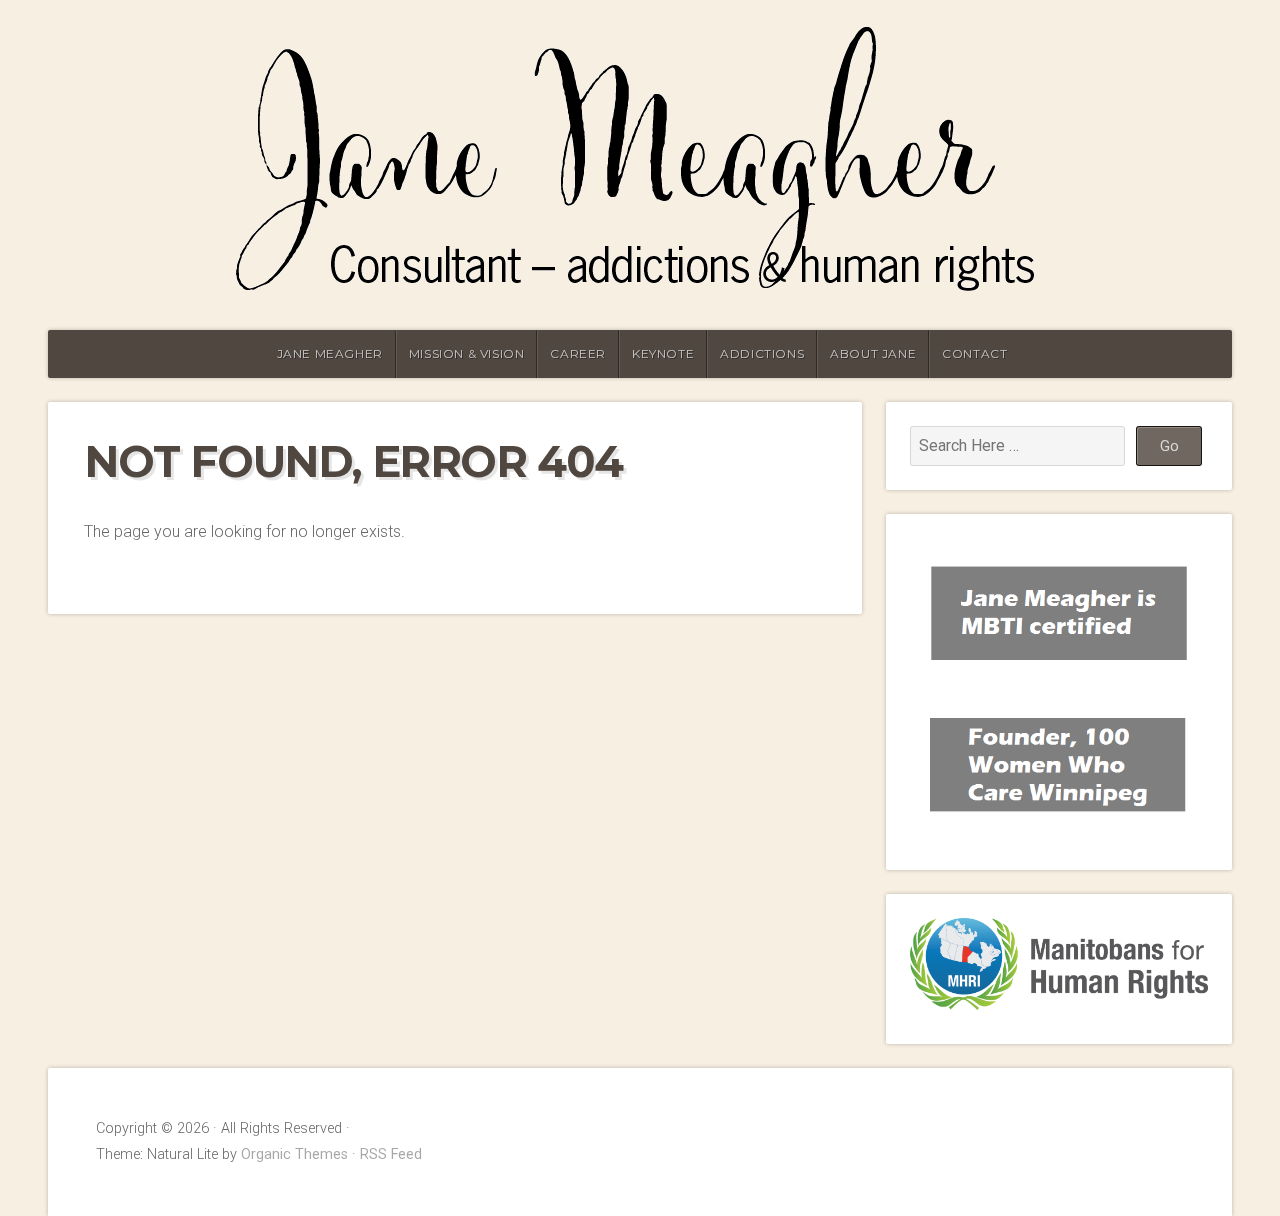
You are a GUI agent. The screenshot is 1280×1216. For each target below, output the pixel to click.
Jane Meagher (330, 353)
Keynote (663, 353)
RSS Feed (391, 1154)
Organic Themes (294, 1154)
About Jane (873, 353)
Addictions (762, 353)
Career (578, 353)
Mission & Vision (467, 353)
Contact (974, 353)
